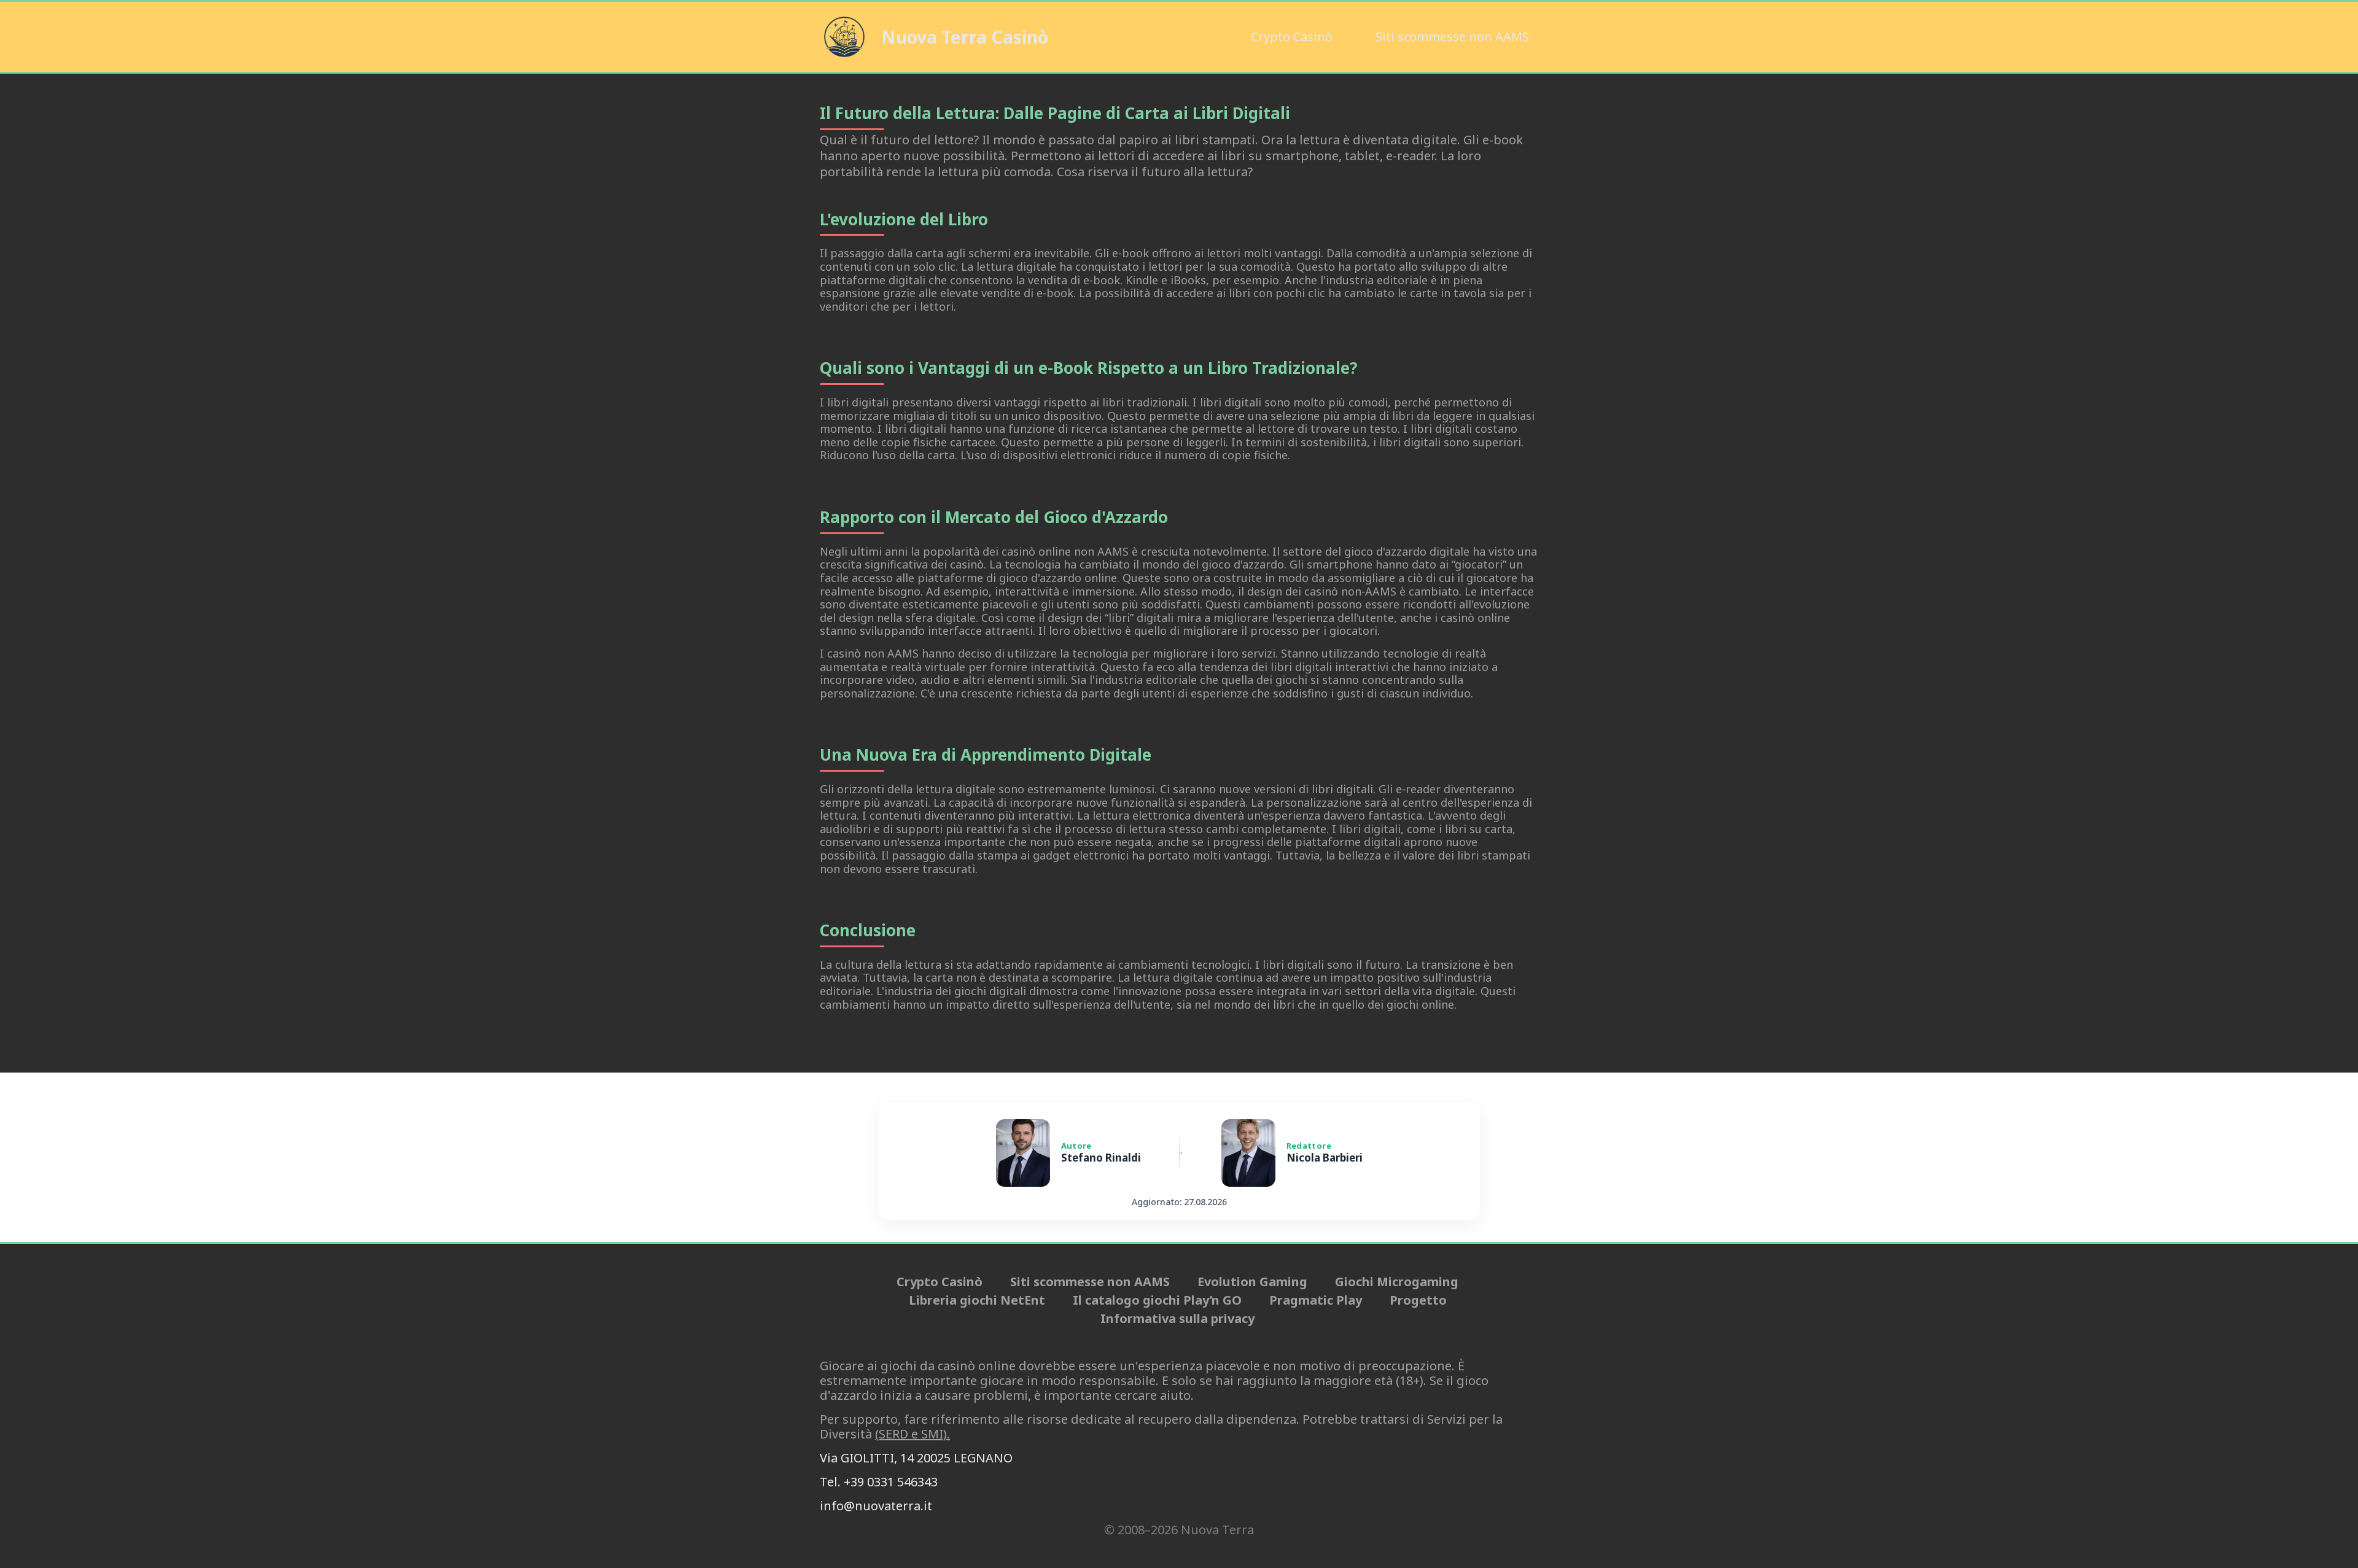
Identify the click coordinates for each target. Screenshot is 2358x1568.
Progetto (1418, 1300)
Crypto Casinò (1292, 37)
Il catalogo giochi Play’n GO (1157, 1300)
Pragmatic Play (1316, 1300)
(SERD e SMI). (912, 1434)
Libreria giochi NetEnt (977, 1300)
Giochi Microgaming (1397, 1282)
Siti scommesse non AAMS (1452, 37)
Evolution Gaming (1252, 1282)
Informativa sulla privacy (1177, 1319)
